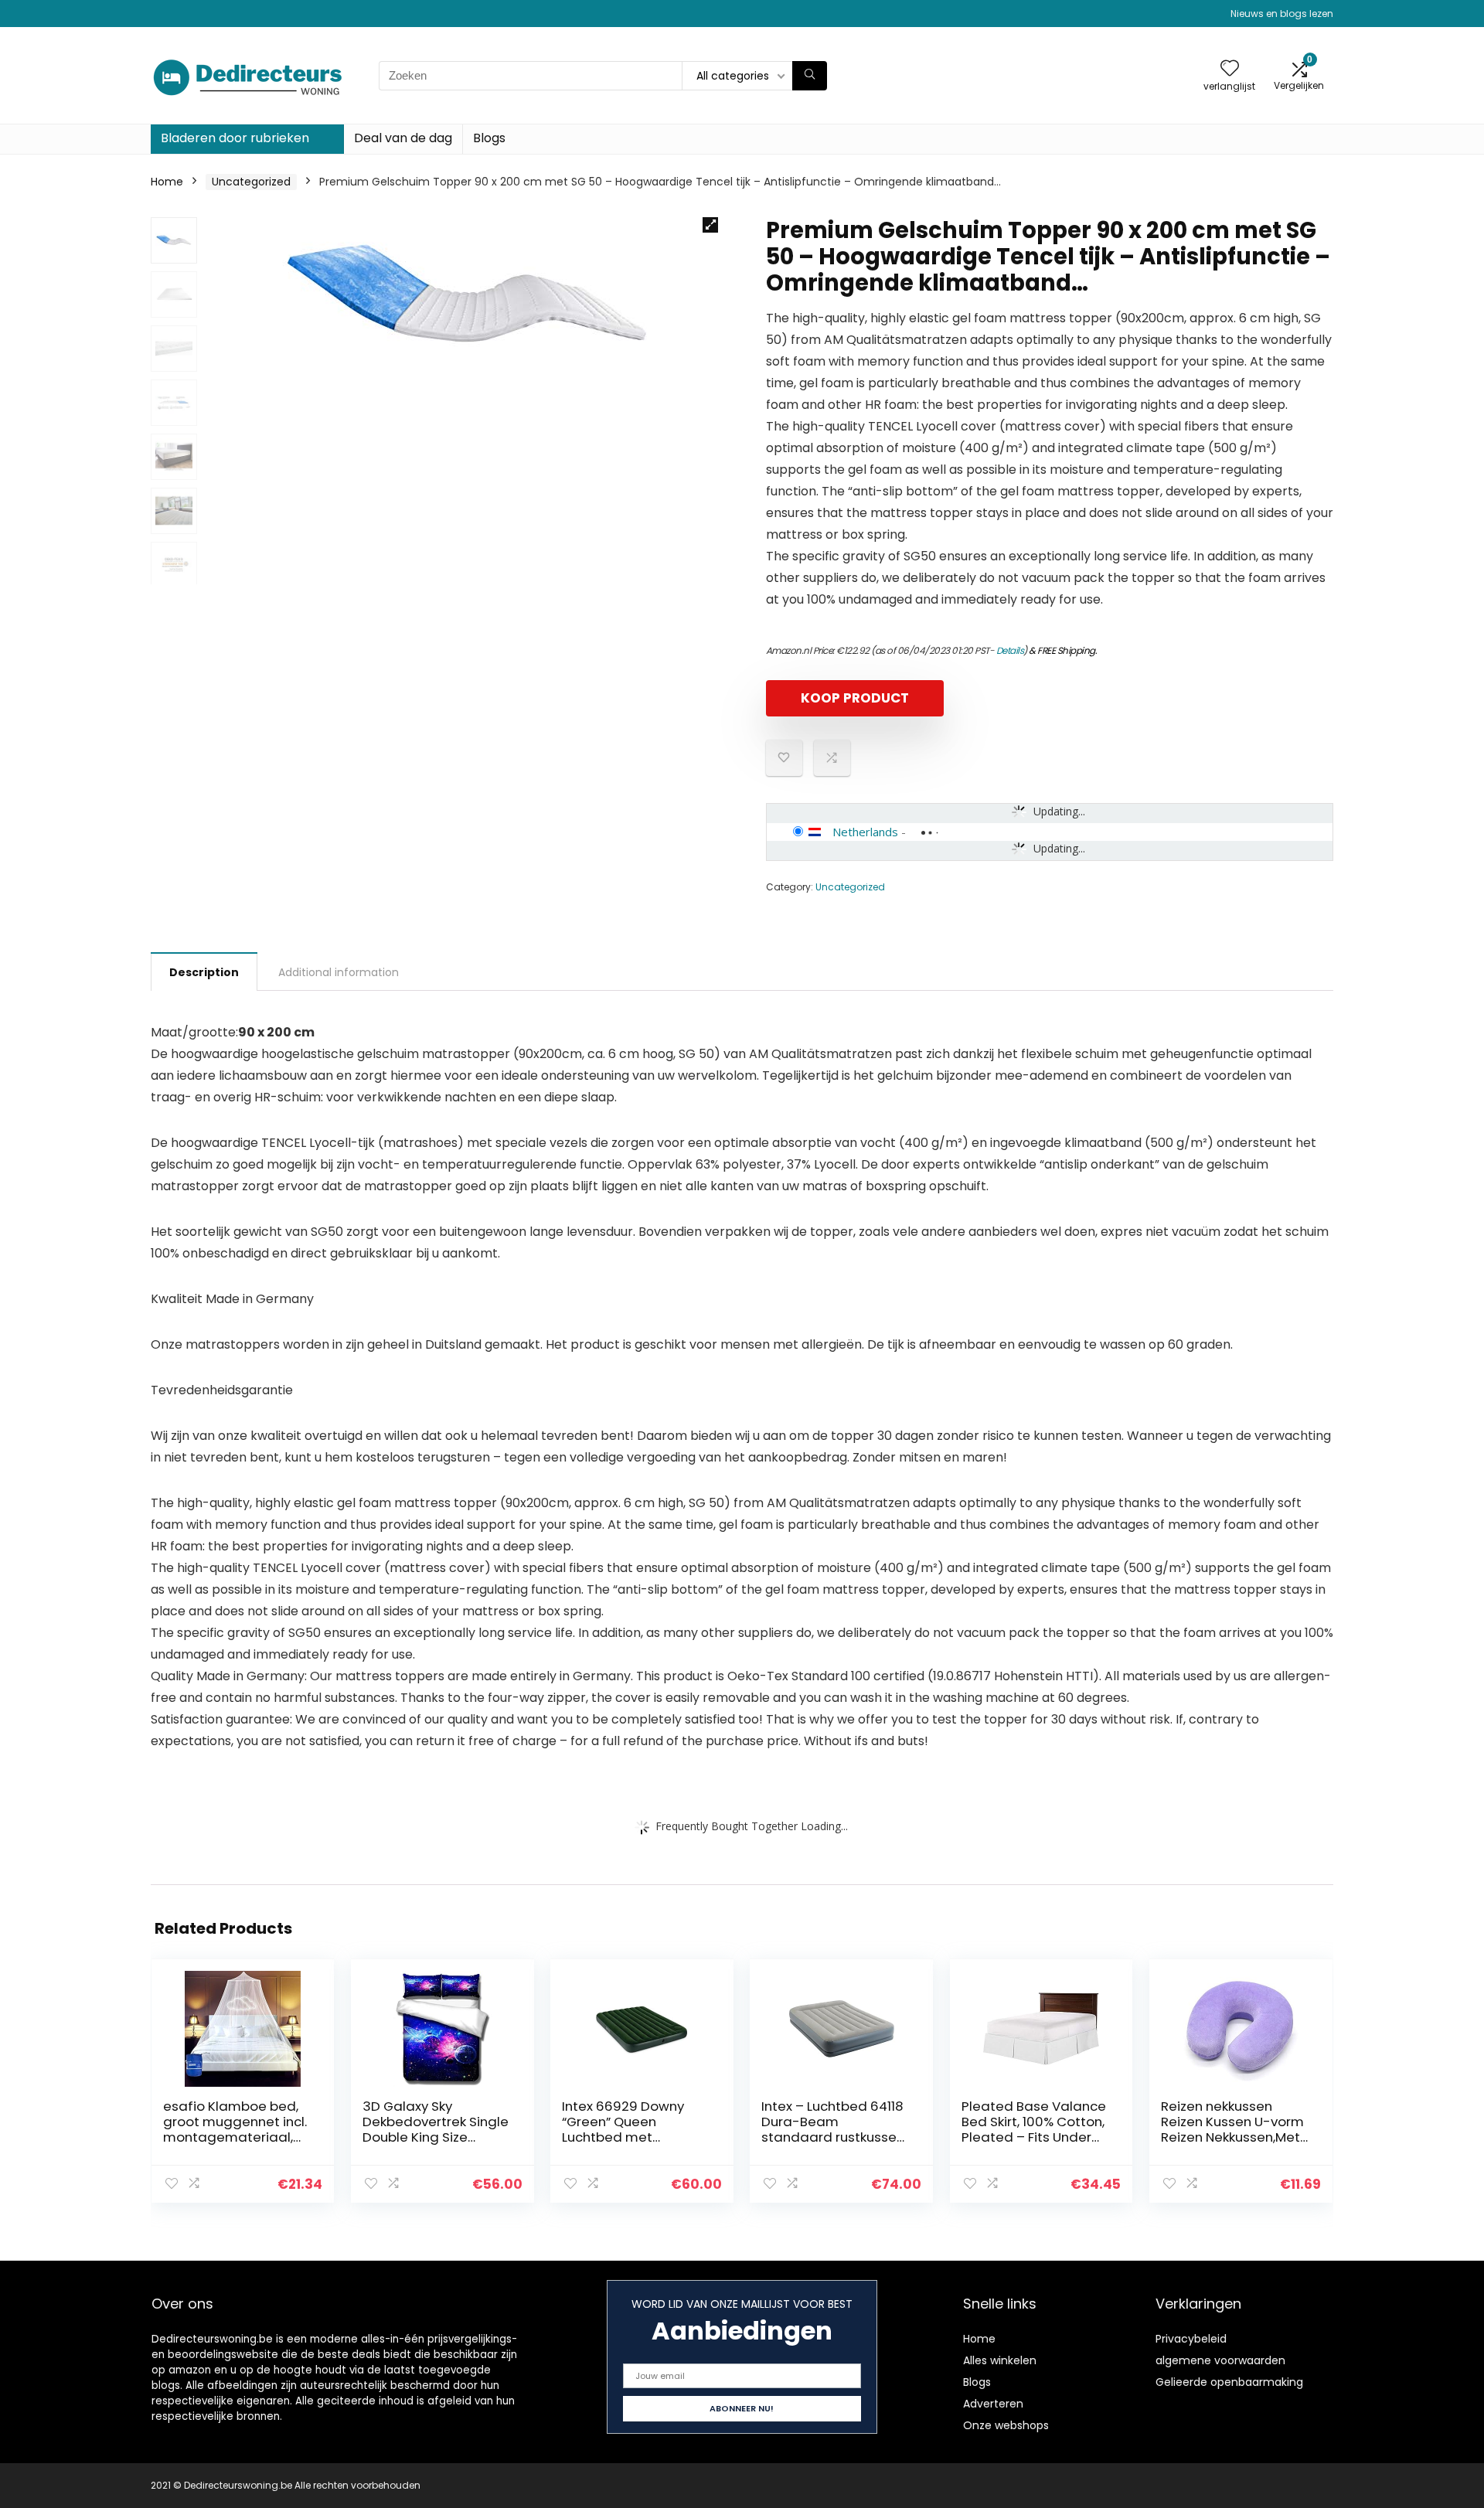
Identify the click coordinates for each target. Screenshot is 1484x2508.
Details (1010, 650)
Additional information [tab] (339, 972)
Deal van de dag (403, 138)
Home (167, 182)
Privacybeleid (1191, 2339)
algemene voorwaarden (1220, 2360)
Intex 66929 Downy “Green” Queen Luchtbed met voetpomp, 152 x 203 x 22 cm (631, 2137)
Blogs (489, 138)
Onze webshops (1006, 2425)
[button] (710, 225)
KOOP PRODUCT (855, 698)
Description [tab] (204, 972)
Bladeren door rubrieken (235, 138)
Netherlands (865, 832)
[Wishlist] (1230, 69)
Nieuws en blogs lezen (1282, 14)
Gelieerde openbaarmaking (1229, 2382)
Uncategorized (251, 182)
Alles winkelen (1000, 2360)
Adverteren (993, 2404)
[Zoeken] (810, 76)
